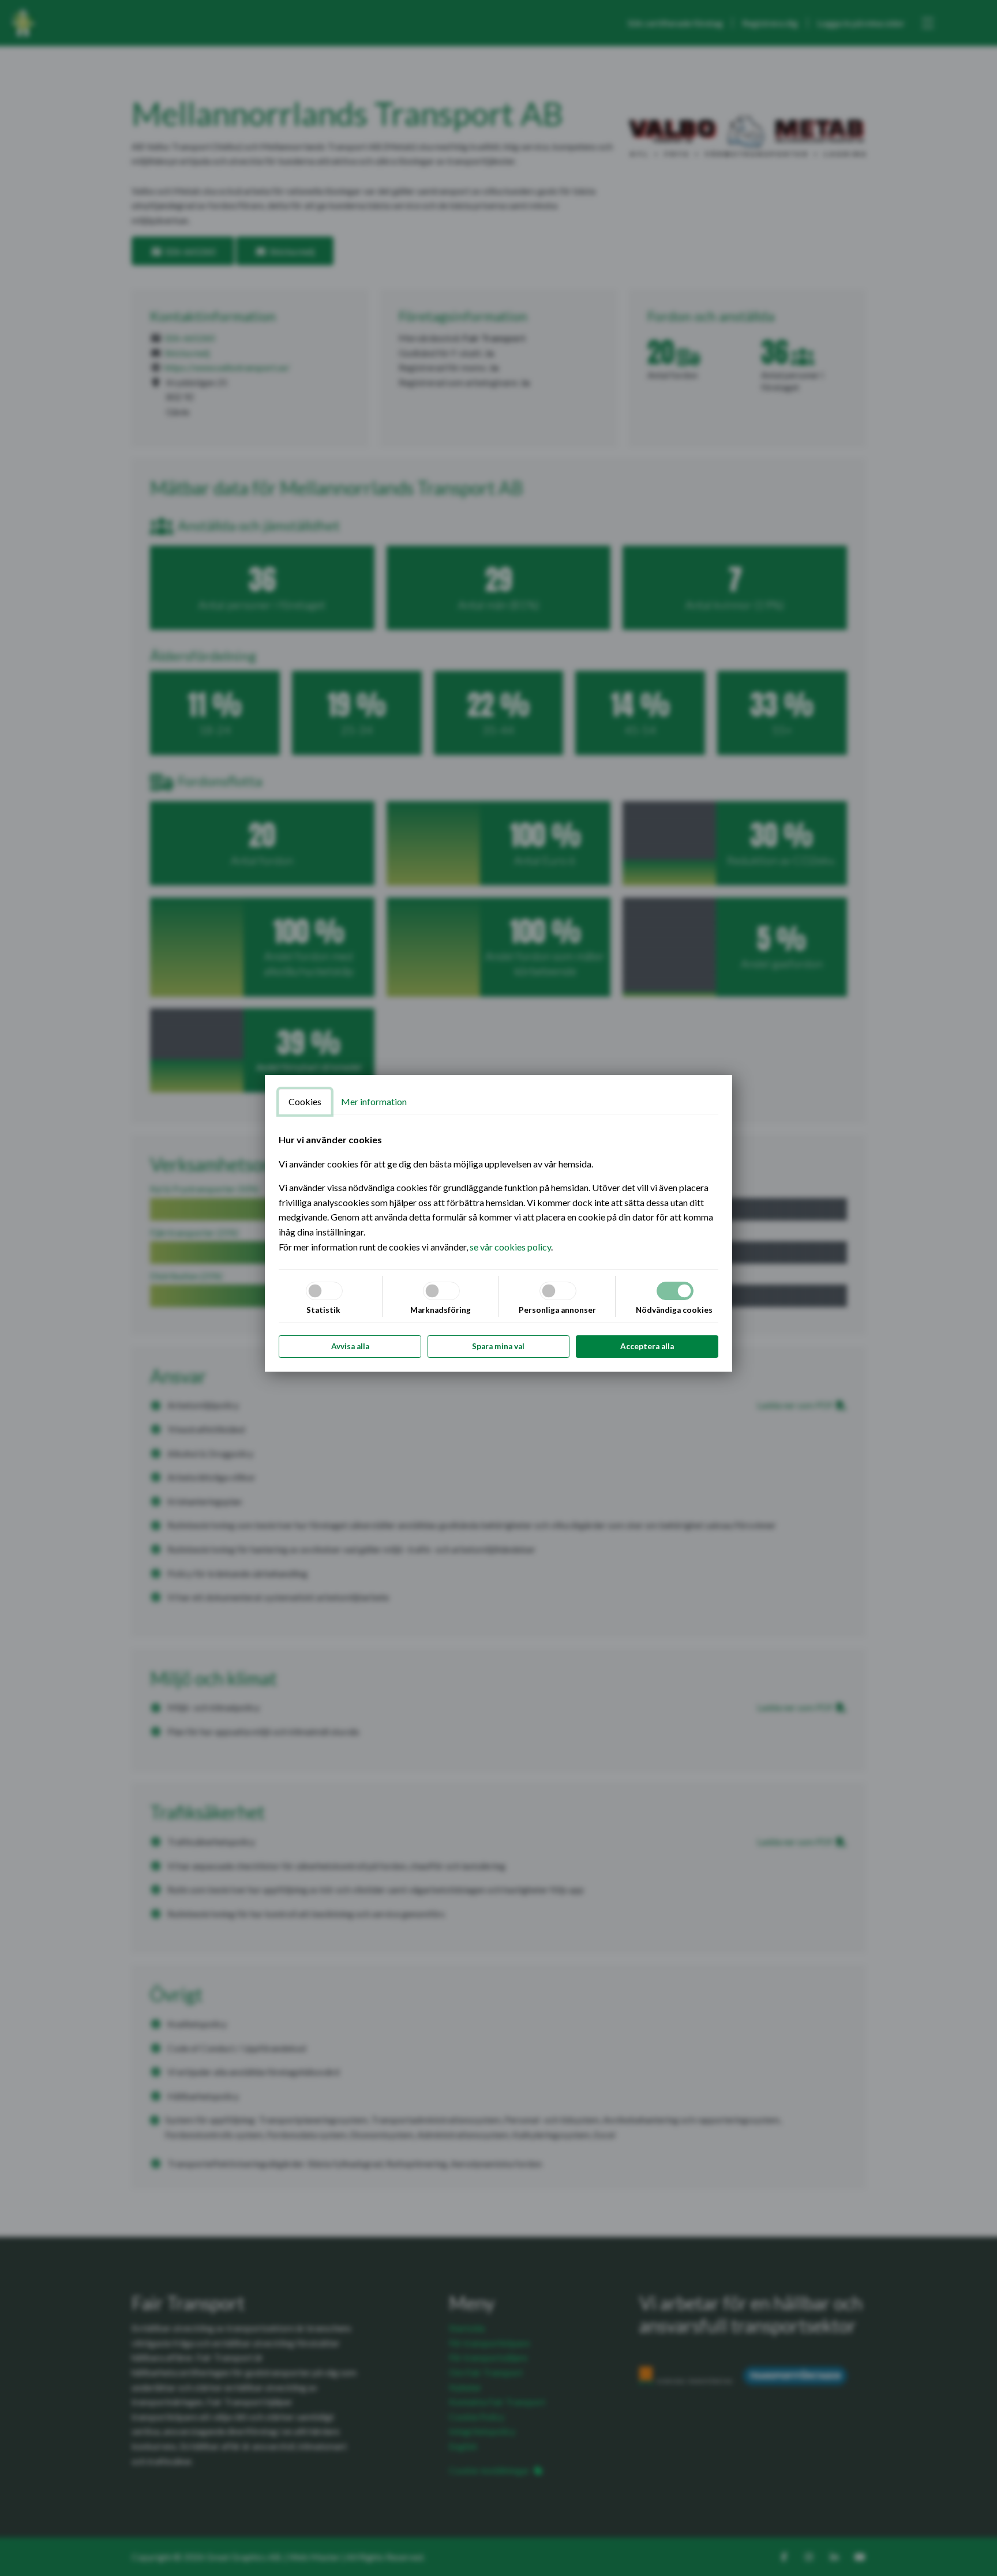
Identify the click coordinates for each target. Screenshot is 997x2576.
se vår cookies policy (510, 1247)
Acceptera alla (647, 1346)
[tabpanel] (498, 1193)
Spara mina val (498, 1346)
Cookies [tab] (305, 1101)
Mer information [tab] (374, 1101)
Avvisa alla (350, 1346)
